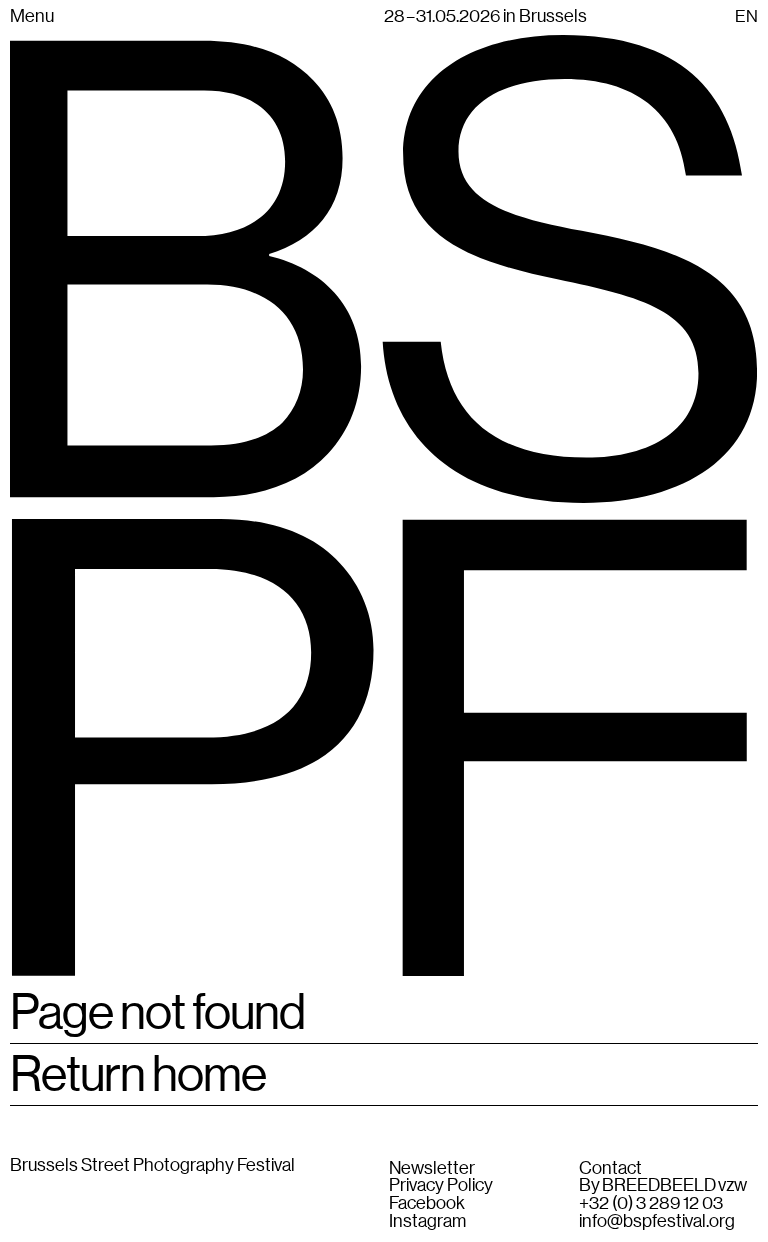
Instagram (427, 1221)
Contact (610, 1168)
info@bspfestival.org (657, 1221)
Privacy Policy (441, 1185)
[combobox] (746, 15)
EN (746, 16)
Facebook (427, 1203)
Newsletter (432, 1168)
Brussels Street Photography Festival (152, 1164)
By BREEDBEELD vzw (663, 1185)
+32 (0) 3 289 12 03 (651, 1203)
